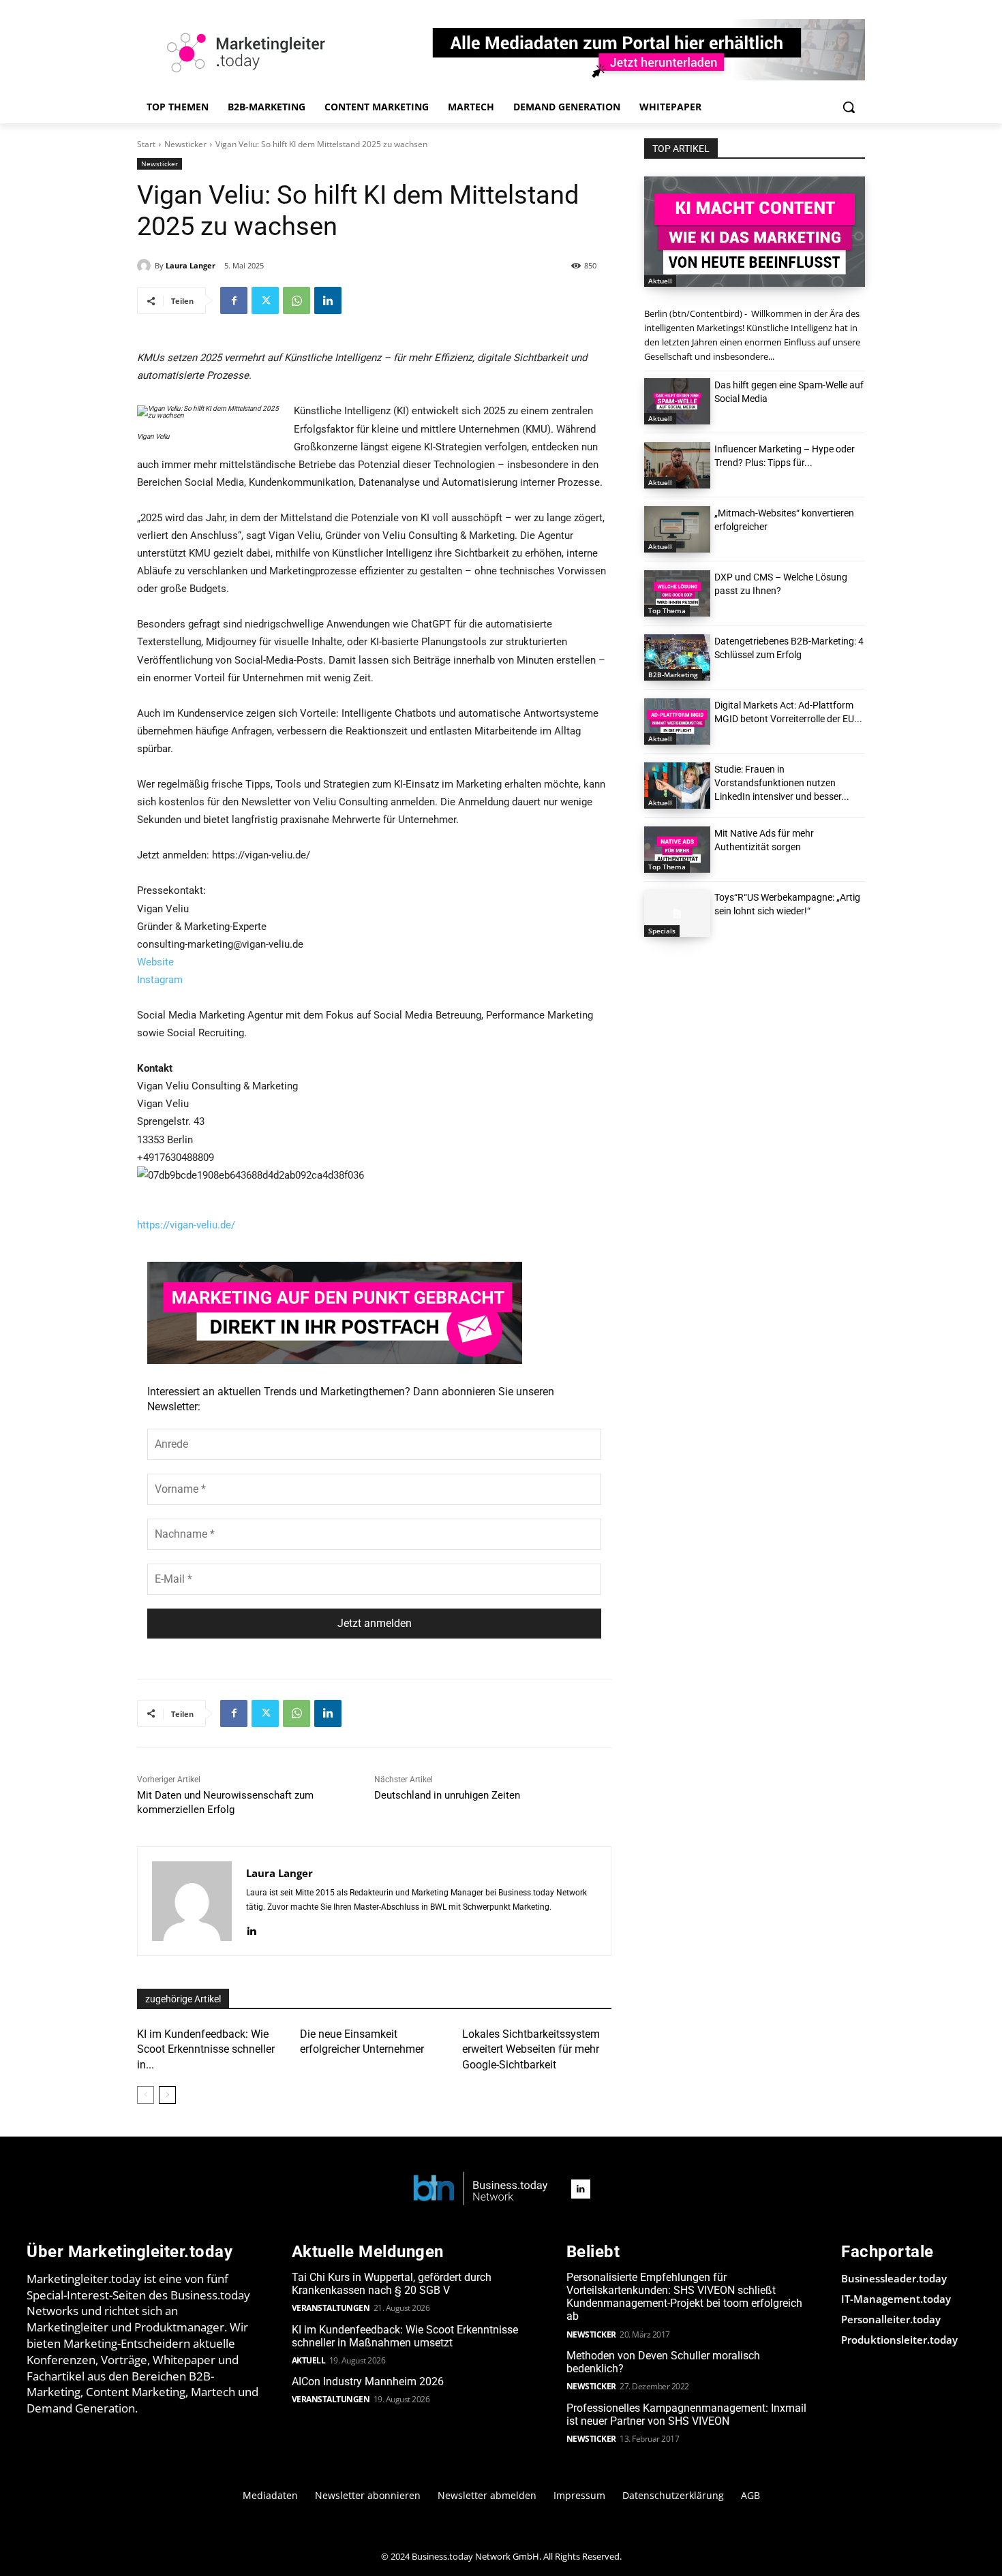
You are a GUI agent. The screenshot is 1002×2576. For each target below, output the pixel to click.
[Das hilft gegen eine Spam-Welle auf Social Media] (677, 401)
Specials (662, 931)
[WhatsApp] (297, 300)
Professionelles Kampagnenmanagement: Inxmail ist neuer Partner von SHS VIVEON (686, 2415)
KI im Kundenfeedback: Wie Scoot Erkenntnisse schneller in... (206, 2049)
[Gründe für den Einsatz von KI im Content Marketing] (755, 232)
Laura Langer (191, 265)
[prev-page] (146, 2095)
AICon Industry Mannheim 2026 (368, 2381)
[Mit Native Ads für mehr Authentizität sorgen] (677, 850)
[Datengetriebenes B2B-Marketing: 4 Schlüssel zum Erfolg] (677, 657)
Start (146, 144)
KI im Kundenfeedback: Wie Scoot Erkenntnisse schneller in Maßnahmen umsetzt (405, 2336)
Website (155, 962)
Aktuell (660, 281)
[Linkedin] (328, 300)
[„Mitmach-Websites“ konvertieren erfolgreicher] (677, 529)
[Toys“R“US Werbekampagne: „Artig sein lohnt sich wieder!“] (677, 914)
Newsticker (185, 144)
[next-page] (167, 2095)
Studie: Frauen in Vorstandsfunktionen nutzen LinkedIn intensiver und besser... (782, 783)
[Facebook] (234, 300)
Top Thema (667, 610)
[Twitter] (265, 300)
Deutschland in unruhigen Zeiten (447, 1795)
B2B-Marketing (673, 674)
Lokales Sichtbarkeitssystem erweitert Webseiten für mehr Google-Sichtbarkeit (531, 2049)
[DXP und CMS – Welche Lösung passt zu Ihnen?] (677, 593)
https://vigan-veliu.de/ (186, 1225)
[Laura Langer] (146, 266)
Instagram (160, 980)
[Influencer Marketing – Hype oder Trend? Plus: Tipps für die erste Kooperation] (677, 465)
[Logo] (481, 2189)
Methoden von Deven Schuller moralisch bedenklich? (663, 2362)
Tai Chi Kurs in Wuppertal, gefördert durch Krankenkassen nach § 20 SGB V (392, 2284)
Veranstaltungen (331, 2308)
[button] (849, 107)
